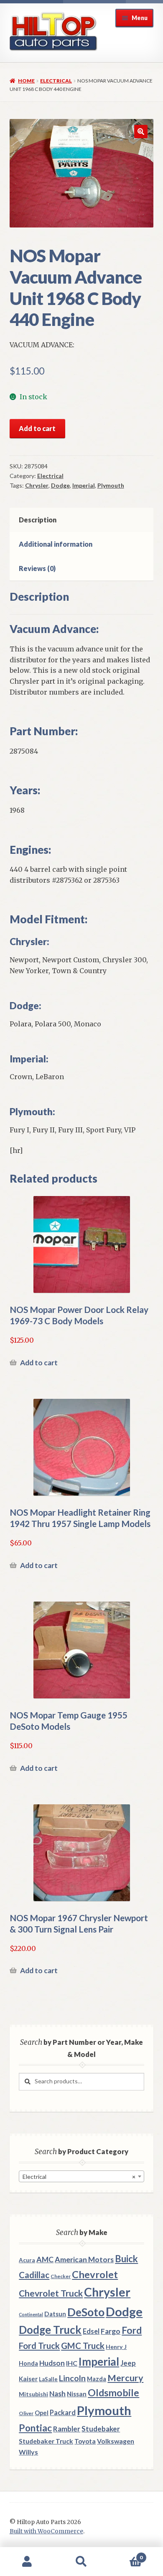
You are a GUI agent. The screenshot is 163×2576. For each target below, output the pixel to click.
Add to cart (37, 428)
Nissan (77, 2394)
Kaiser (28, 2379)
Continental (31, 2314)
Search (81, 2562)
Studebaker (101, 2429)
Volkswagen (116, 2441)
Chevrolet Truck (51, 2293)
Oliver (26, 2413)
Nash (57, 2394)
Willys (28, 2452)
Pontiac (35, 2428)
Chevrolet (95, 2274)
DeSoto (86, 2312)
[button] (141, 132)
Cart (126, 2554)
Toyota (85, 2441)
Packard (63, 2412)
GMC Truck (83, 2346)
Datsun (55, 2314)
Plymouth (111, 485)
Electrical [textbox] (79, 2177)
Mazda (97, 2379)
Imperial (84, 485)
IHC (72, 2363)
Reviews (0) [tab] (37, 568)
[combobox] (81, 2176)
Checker (61, 2276)
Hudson (52, 2363)
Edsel (91, 2331)
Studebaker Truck (46, 2441)
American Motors (84, 2259)
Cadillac (34, 2275)
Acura (27, 2260)
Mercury (125, 2378)
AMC (45, 2259)
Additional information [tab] (56, 544)
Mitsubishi (33, 2394)
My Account (27, 2562)
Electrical (56, 81)
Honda (28, 2363)
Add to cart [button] (39, 1363)
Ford (132, 2330)
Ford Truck (39, 2346)
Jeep (128, 2363)
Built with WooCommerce (46, 2531)
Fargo (111, 2331)
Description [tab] (38, 520)
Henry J (116, 2347)
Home (26, 81)
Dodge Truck (50, 2330)
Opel (42, 2413)
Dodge (60, 485)
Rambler (67, 2429)
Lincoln (72, 2378)
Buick (126, 2259)
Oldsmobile (113, 2393)
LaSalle (48, 2379)
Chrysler (37, 485)
